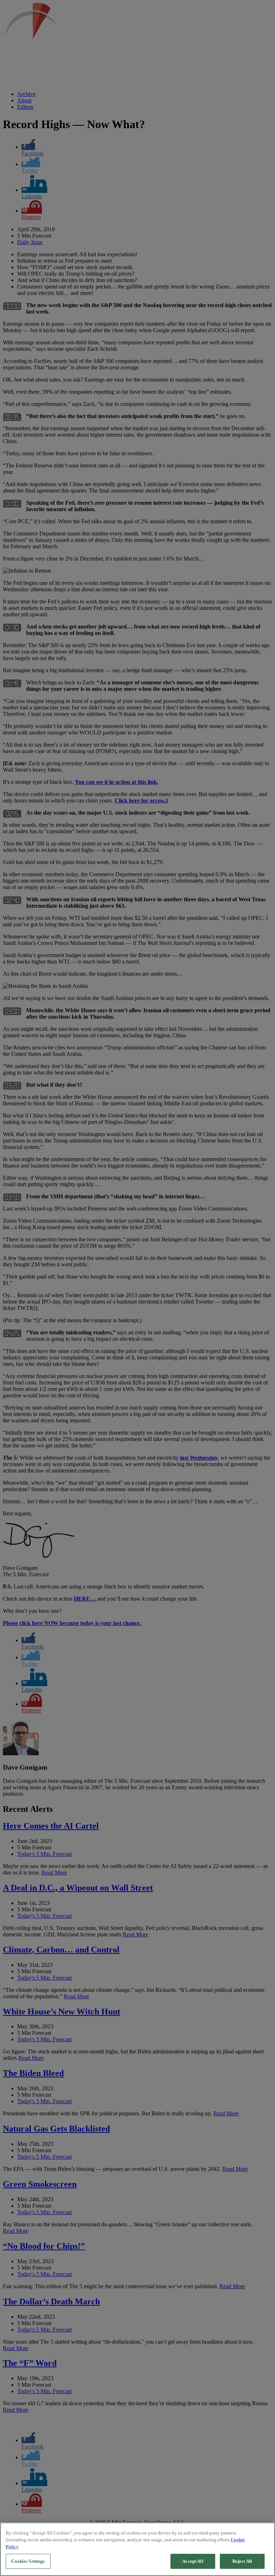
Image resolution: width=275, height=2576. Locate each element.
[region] (137, 2549)
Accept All (193, 2561)
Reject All (242, 2561)
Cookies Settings (28, 2561)
